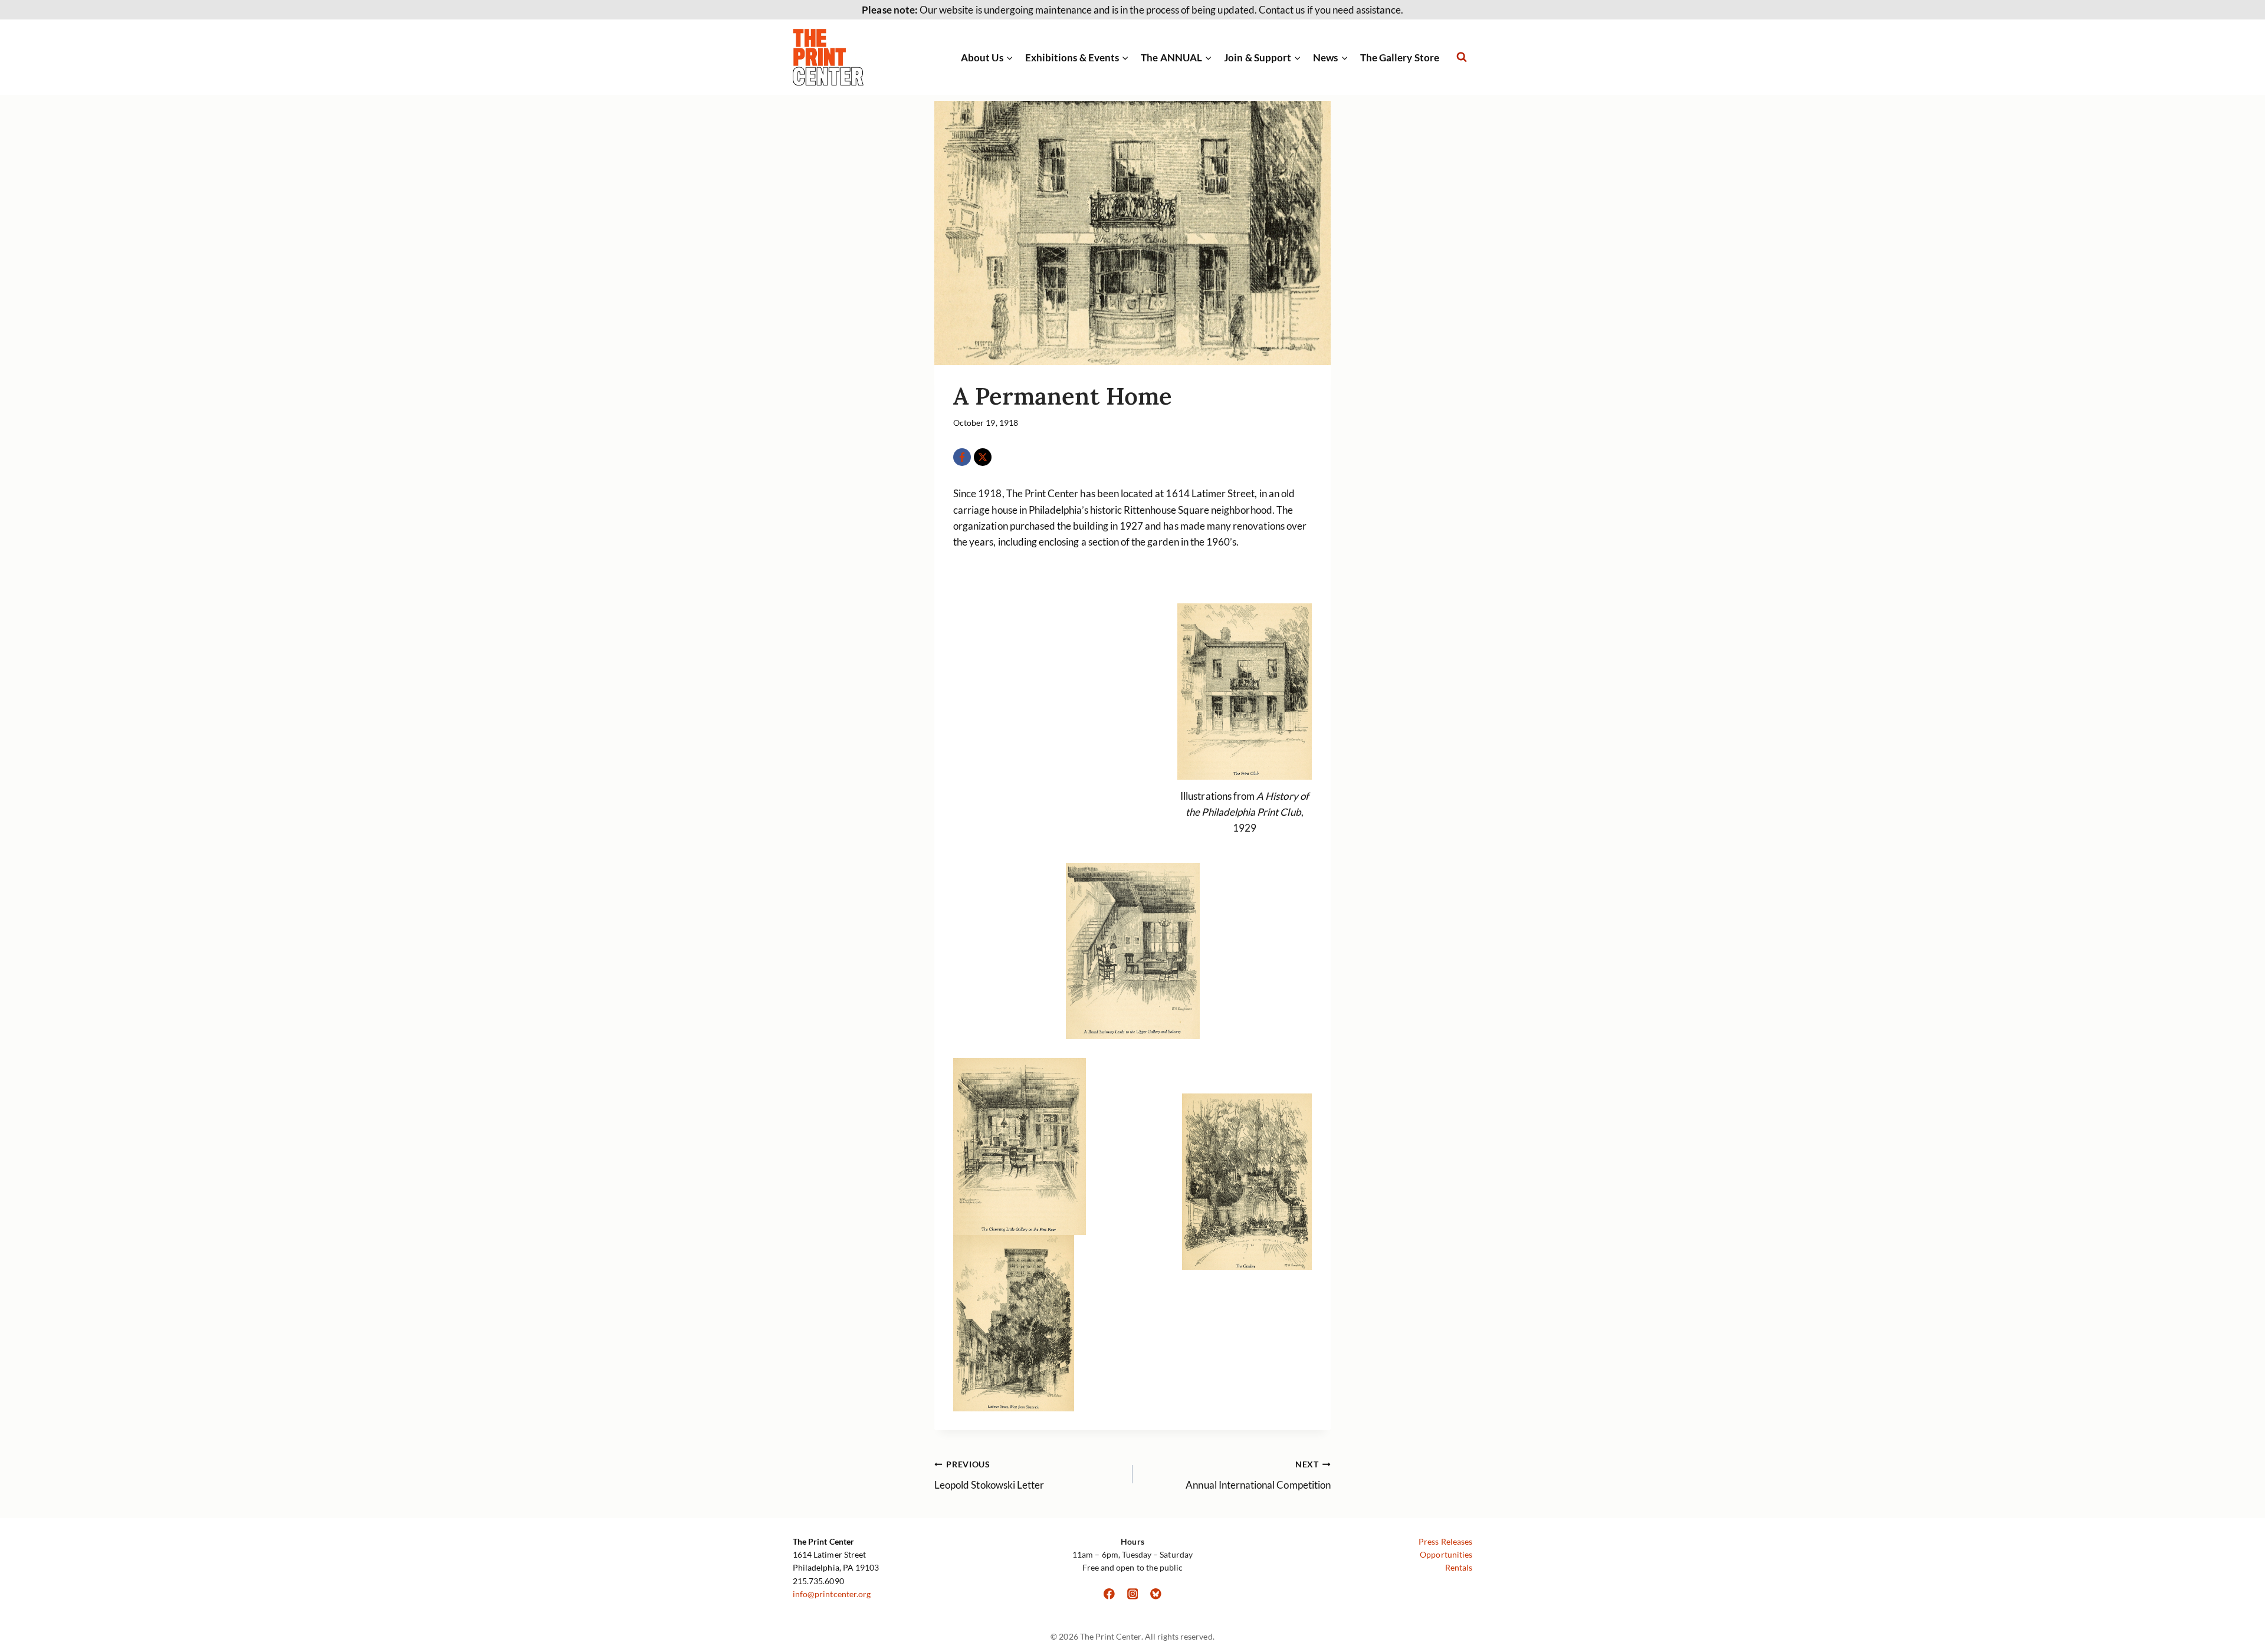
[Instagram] (1132, 1594)
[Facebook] (962, 457)
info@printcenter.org (832, 1594)
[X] (983, 457)
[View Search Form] (1462, 57)
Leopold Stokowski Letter (989, 1475)
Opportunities (1446, 1554)
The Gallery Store (1400, 58)
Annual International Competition (1258, 1475)
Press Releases (1445, 1541)
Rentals (1459, 1567)
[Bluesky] (1156, 1594)
